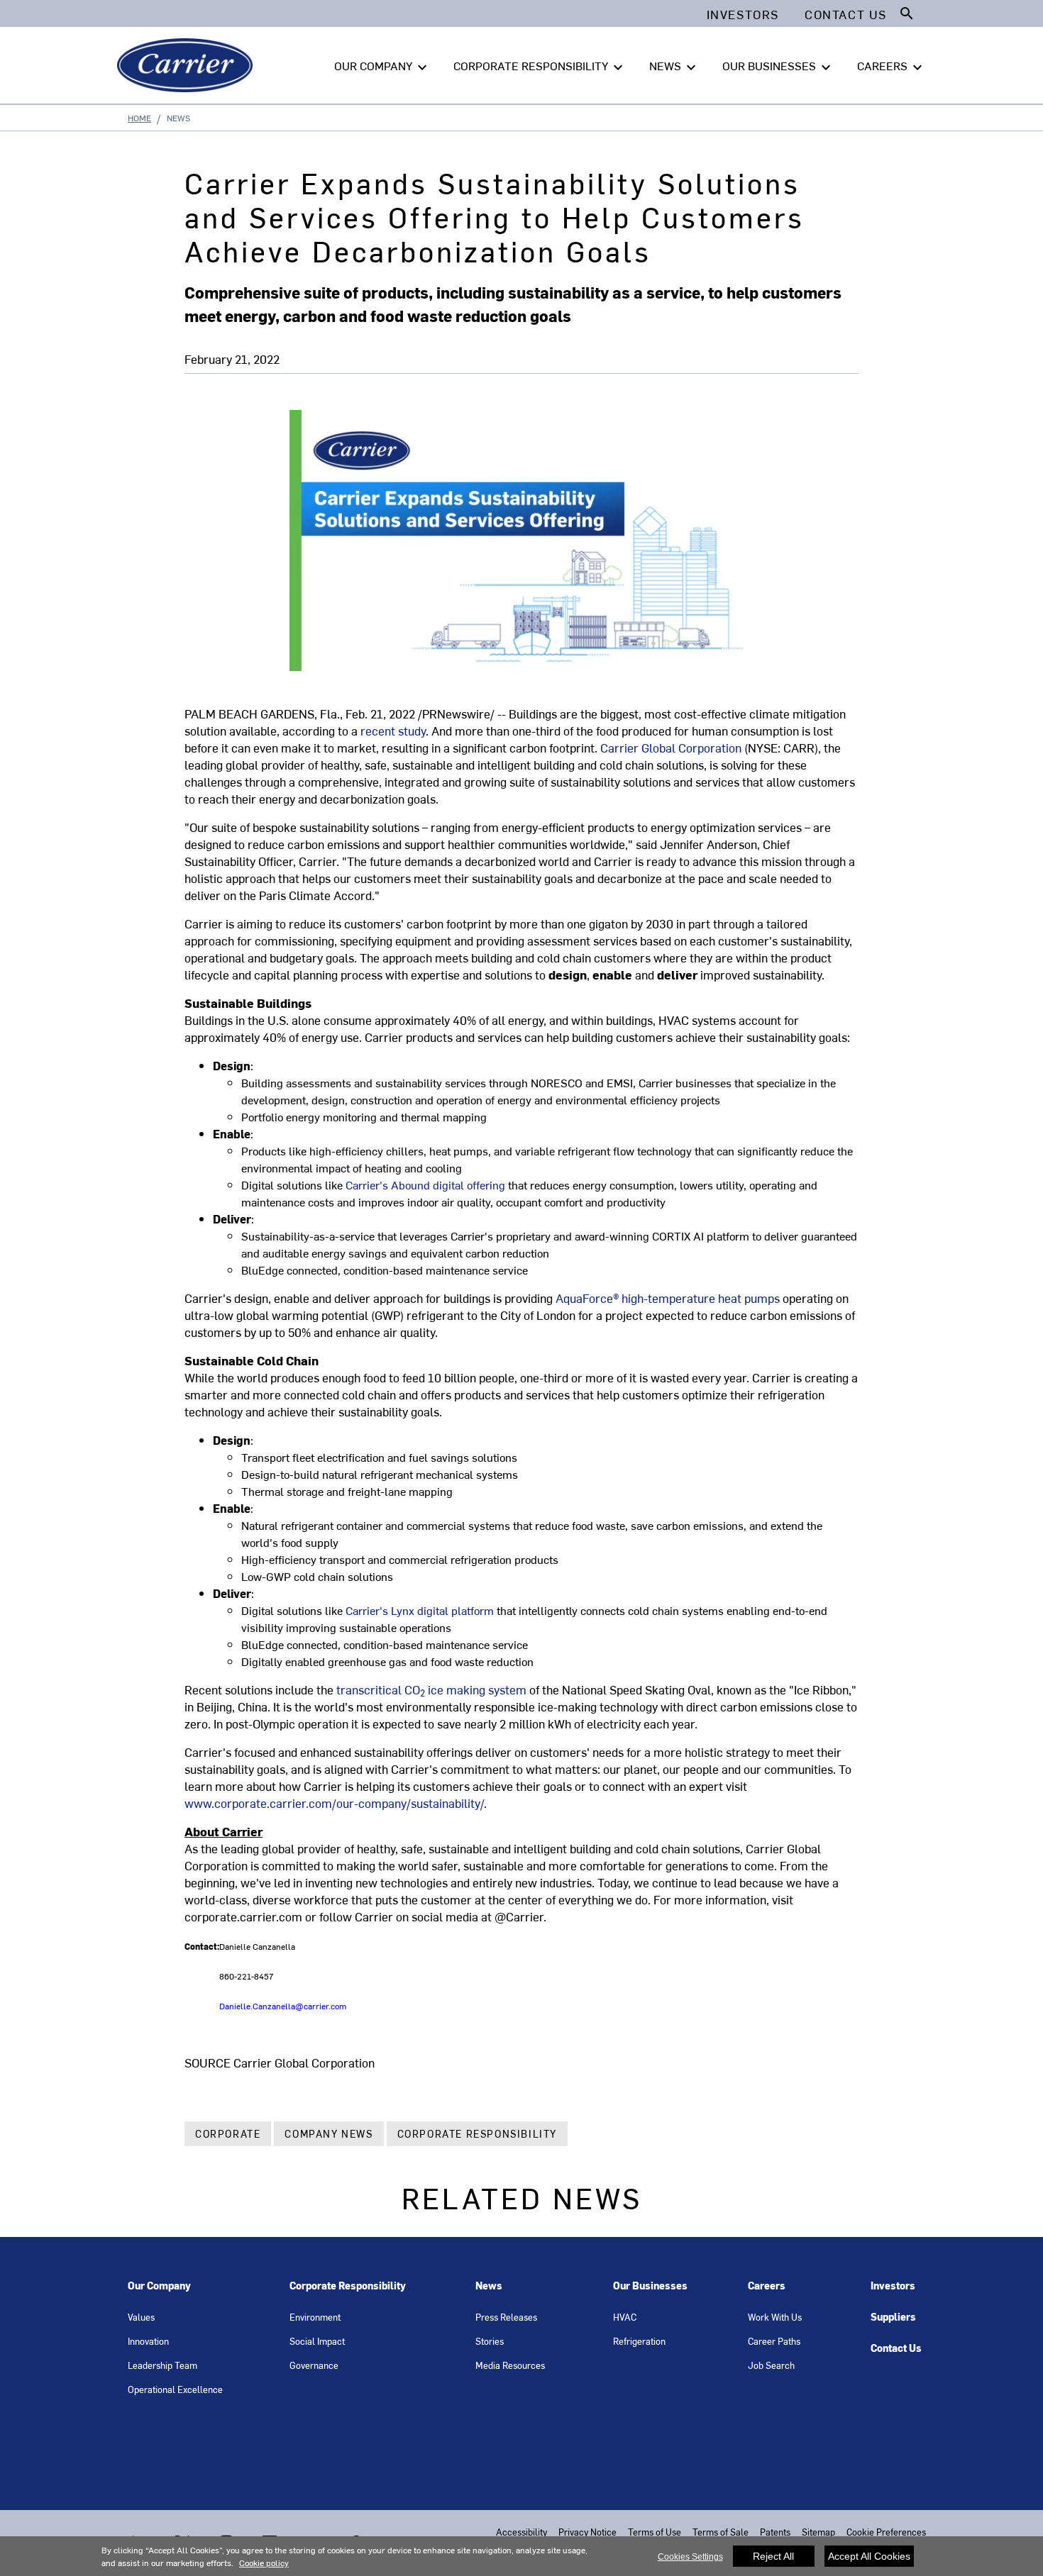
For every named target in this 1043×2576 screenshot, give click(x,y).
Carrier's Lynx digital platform (420, 1610)
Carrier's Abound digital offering (425, 1184)
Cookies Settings (690, 2557)
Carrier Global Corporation (671, 748)
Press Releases (506, 2317)
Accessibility (521, 2532)
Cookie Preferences (886, 2532)
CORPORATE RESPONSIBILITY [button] (540, 67)
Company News (329, 2134)
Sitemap (818, 2532)
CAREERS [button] (892, 67)
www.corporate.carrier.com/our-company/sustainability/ (334, 1803)
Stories (490, 2341)
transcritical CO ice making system (431, 1689)
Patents (775, 2532)
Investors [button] (743, 14)
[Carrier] (188, 65)
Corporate (228, 2134)
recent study (393, 731)
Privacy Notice (587, 2532)
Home (139, 118)
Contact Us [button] (846, 14)
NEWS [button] (674, 67)
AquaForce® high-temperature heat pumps (668, 1298)
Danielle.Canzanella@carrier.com (283, 2006)
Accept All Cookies (869, 2556)
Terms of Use (655, 2532)
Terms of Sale (721, 2532)
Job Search (771, 2365)
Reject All (773, 2556)
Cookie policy (264, 2563)
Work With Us (775, 2317)
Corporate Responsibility (477, 2134)
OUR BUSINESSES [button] (778, 67)
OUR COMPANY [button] (382, 67)
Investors (893, 2286)
